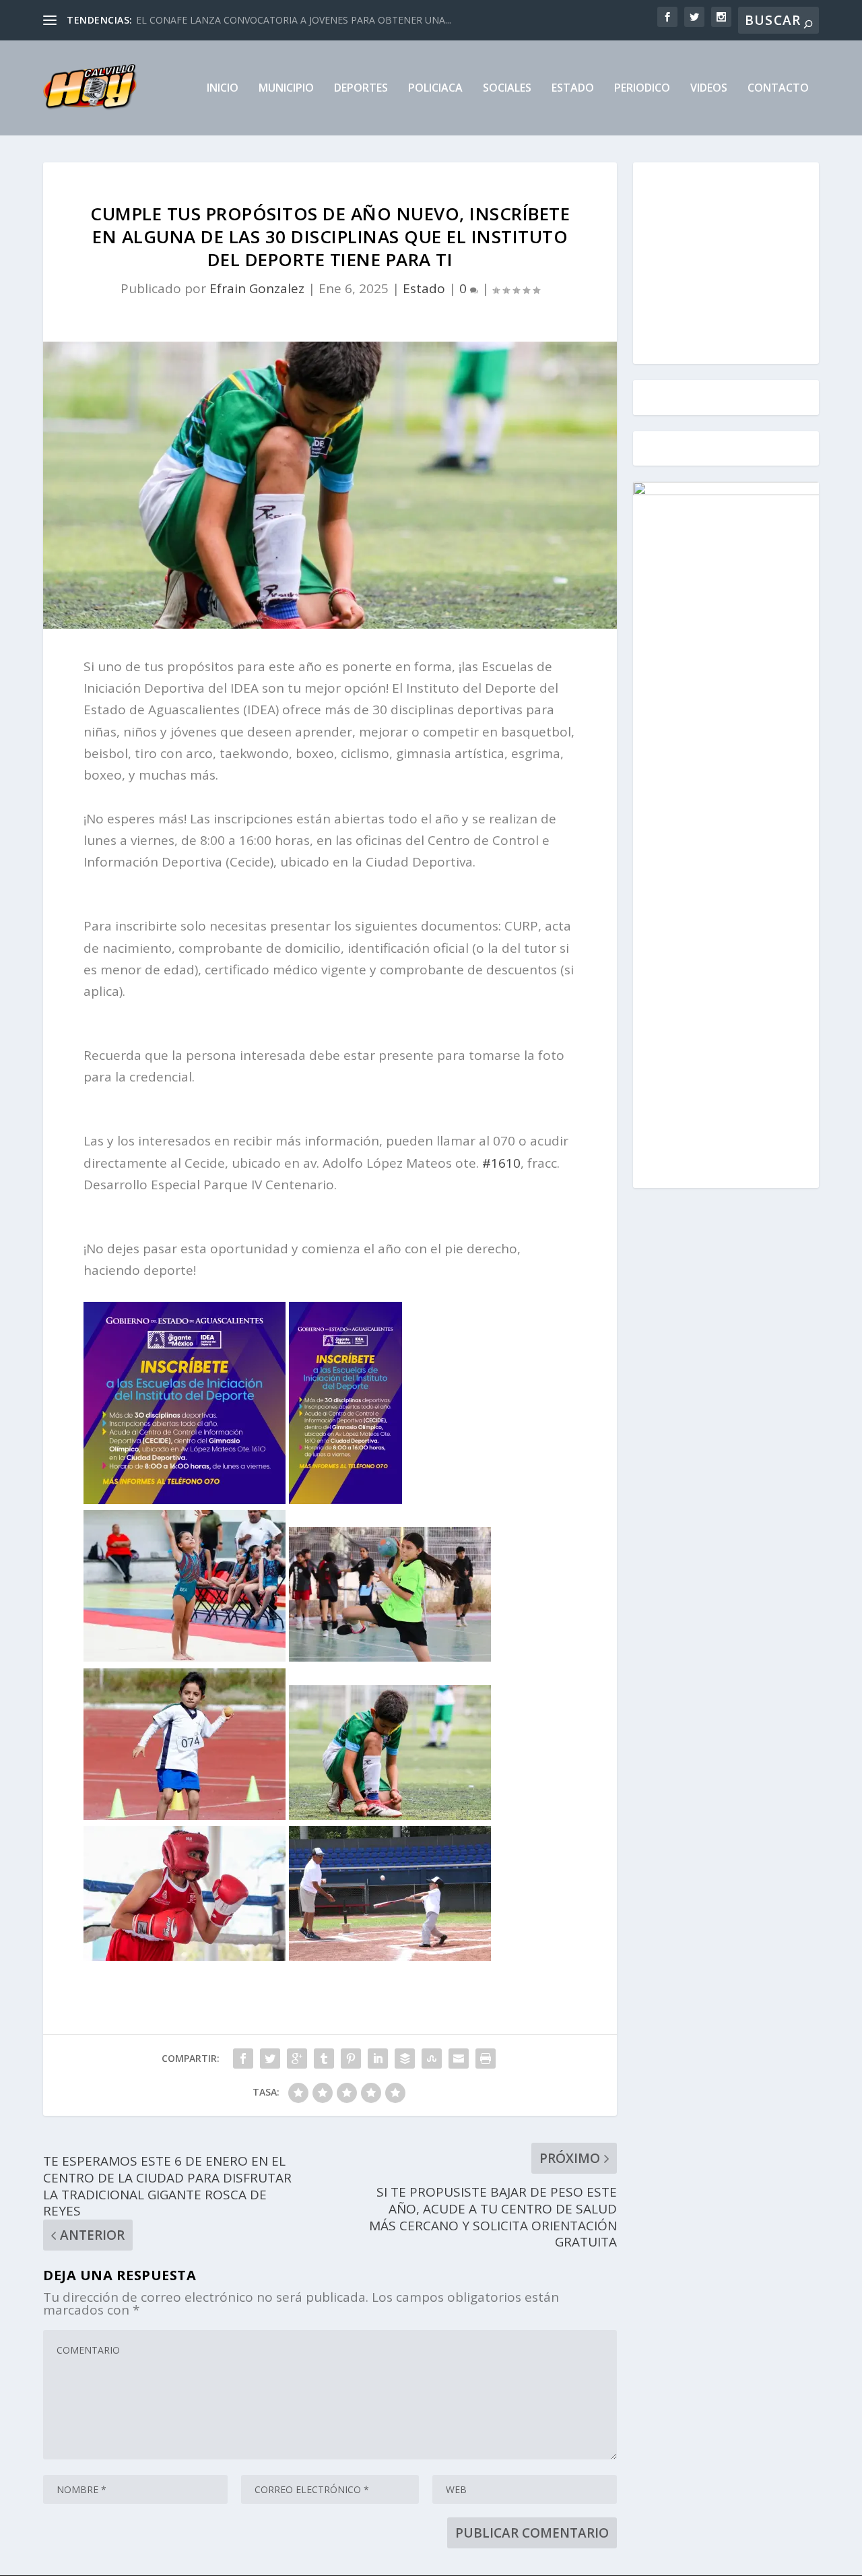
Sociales (507, 89)
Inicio (223, 89)
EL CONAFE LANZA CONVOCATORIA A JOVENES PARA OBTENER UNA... (294, 20)
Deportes (361, 89)
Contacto (778, 89)
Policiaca (435, 89)
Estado (573, 89)
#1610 (501, 1163)
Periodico (642, 89)
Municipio (286, 89)
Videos (709, 89)
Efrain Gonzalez (257, 288)
